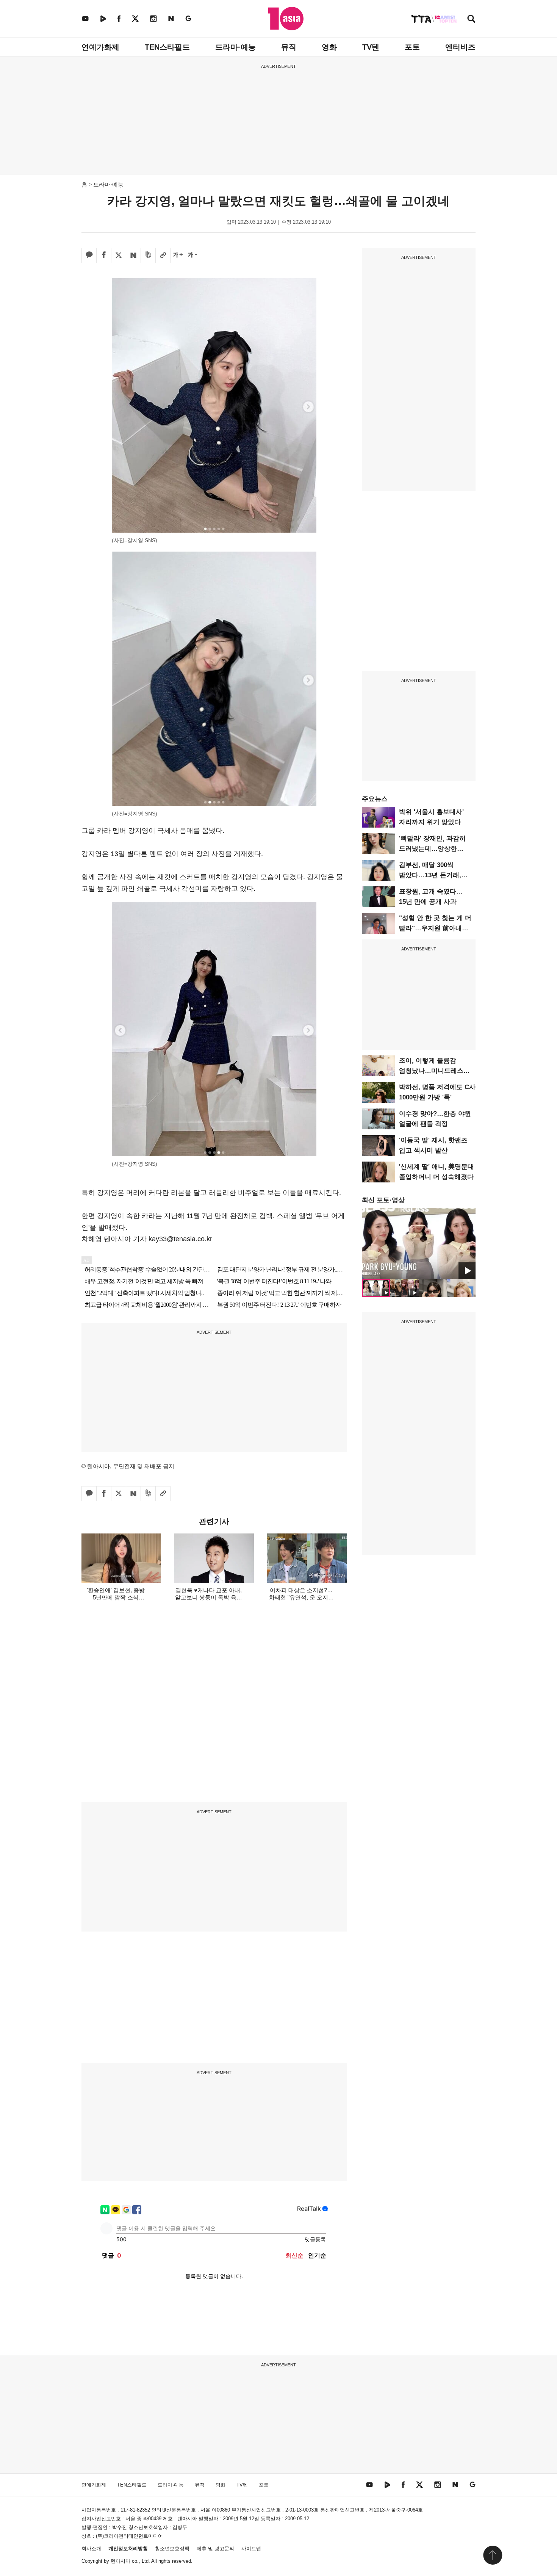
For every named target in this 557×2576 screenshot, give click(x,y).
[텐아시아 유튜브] (85, 18)
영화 (329, 47)
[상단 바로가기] (493, 2555)
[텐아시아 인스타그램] (153, 18)
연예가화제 (100, 47)
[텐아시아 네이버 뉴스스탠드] (171, 18)
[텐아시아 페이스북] (119, 18)
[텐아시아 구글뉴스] (188, 18)
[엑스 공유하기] (119, 256)
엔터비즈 (460, 47)
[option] (419, 1243)
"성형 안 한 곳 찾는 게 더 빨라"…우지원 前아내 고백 (435, 928)
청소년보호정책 (172, 2549)
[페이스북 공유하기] (104, 256)
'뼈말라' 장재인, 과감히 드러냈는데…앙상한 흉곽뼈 (432, 849)
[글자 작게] (192, 256)
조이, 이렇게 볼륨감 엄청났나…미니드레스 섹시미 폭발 (431, 1071)
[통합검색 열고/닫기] (471, 20)
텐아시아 (120, 2561)
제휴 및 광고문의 (215, 2549)
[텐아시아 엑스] (135, 18)
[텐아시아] (286, 19)
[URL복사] (163, 256)
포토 (412, 47)
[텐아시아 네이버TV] (103, 18)
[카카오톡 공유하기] (89, 256)
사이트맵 (251, 2549)
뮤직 (289, 47)
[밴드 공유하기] (148, 256)
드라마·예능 (235, 47)
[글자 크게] (178, 256)
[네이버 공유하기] (133, 256)
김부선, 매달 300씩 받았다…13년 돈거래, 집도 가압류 (430, 875)
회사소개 (91, 2549)
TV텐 (371, 47)
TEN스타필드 (167, 47)
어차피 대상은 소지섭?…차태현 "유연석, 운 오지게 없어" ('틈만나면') (301, 1597)
